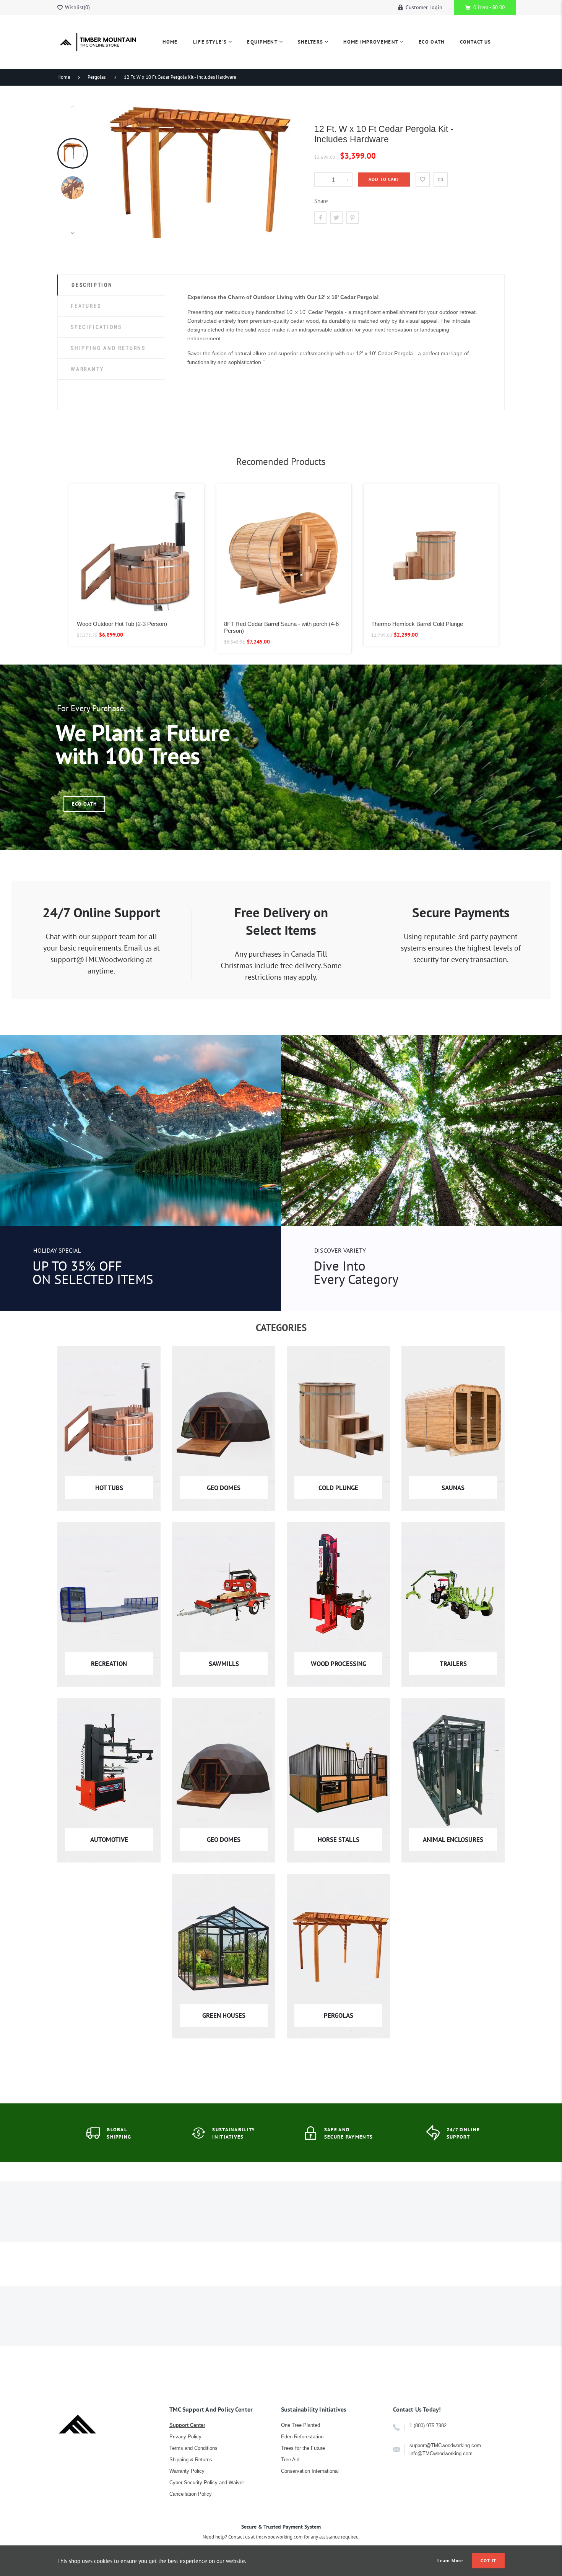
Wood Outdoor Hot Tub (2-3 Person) (122, 624)
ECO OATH (84, 804)
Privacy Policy (185, 2437)
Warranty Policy (187, 2471)
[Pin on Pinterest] (352, 218)
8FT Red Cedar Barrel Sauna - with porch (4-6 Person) (281, 627)
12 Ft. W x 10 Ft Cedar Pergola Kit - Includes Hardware (180, 77)
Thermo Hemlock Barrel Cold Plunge (417, 624)
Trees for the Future (303, 2448)
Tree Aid (290, 2460)
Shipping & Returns (191, 2460)
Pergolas (97, 77)
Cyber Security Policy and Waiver (207, 2483)
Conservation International (310, 2471)
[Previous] (117, 169)
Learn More (450, 2561)
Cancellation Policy (191, 2494)
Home (64, 77)
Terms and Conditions (193, 2448)
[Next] (290, 169)
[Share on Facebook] (320, 218)
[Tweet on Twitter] (336, 218)
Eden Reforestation (302, 2437)
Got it (488, 2561)
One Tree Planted (300, 2425)
